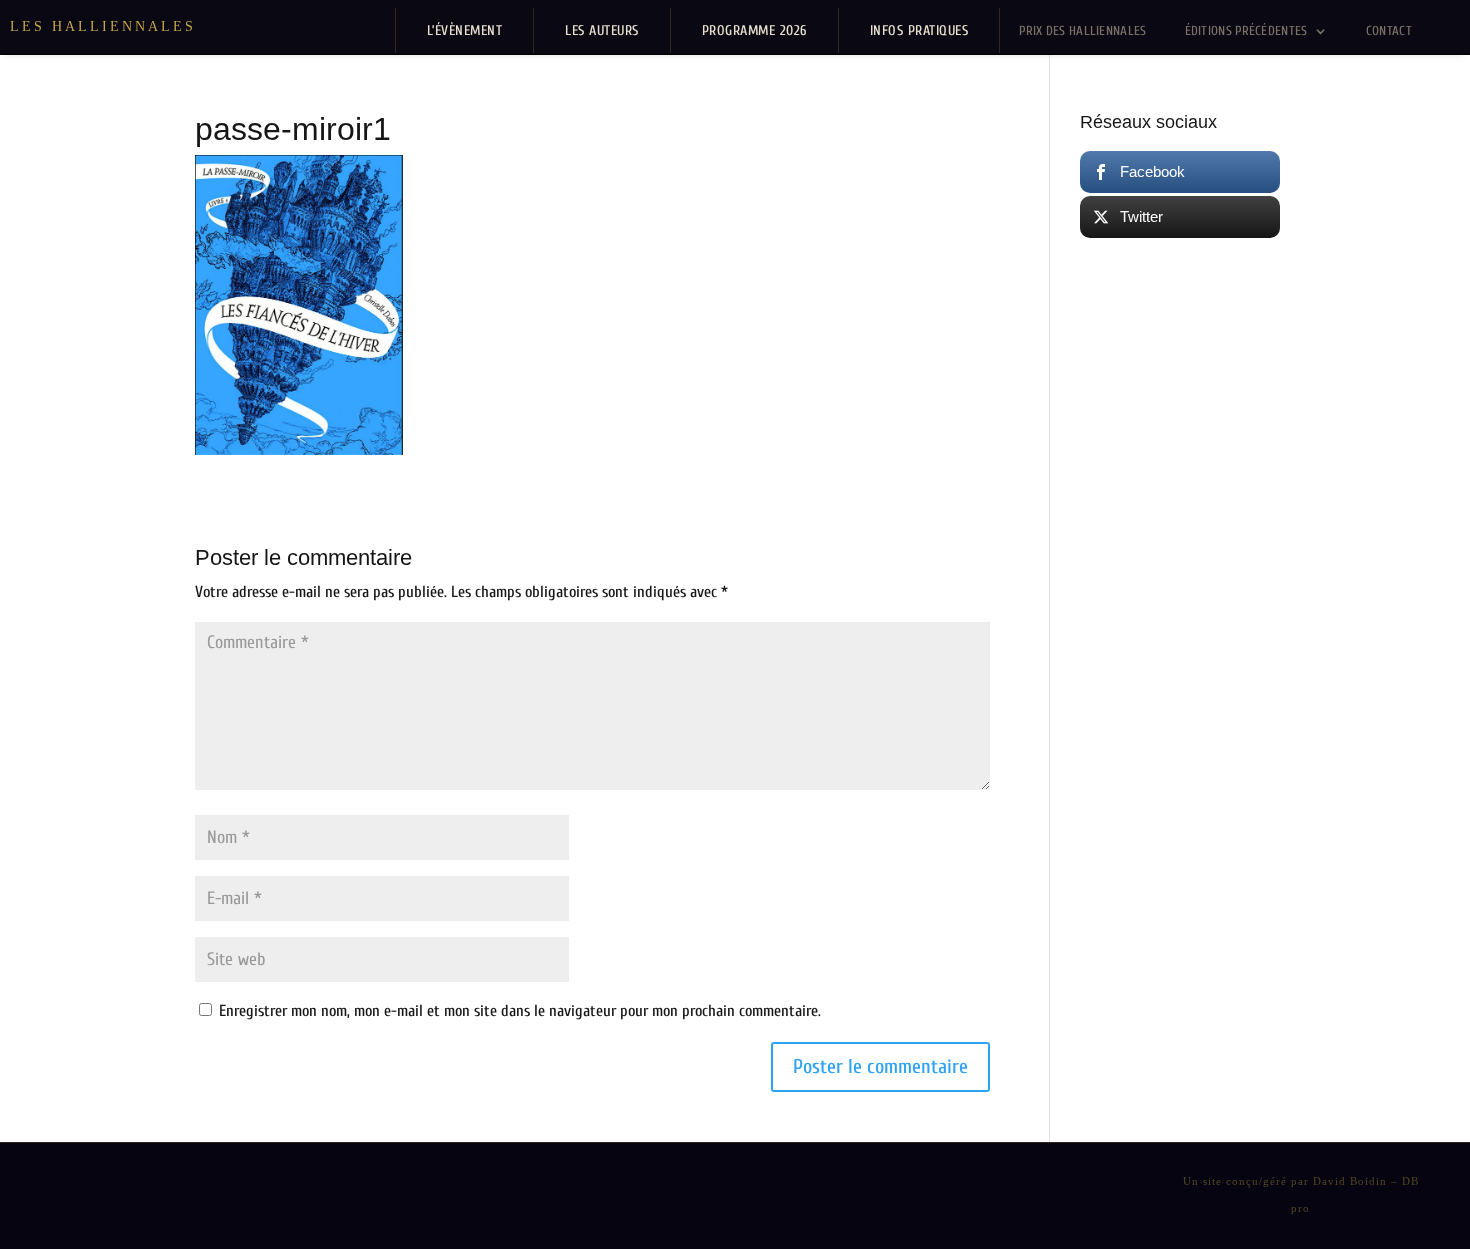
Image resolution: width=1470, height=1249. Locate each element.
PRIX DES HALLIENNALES (1082, 30)
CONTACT (1389, 30)
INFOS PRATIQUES (919, 30)
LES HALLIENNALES (103, 26)
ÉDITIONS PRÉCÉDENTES (1246, 30)
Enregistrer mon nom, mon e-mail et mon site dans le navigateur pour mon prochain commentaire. (520, 1011)
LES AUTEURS (602, 30)
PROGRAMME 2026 (754, 30)
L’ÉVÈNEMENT (465, 30)
